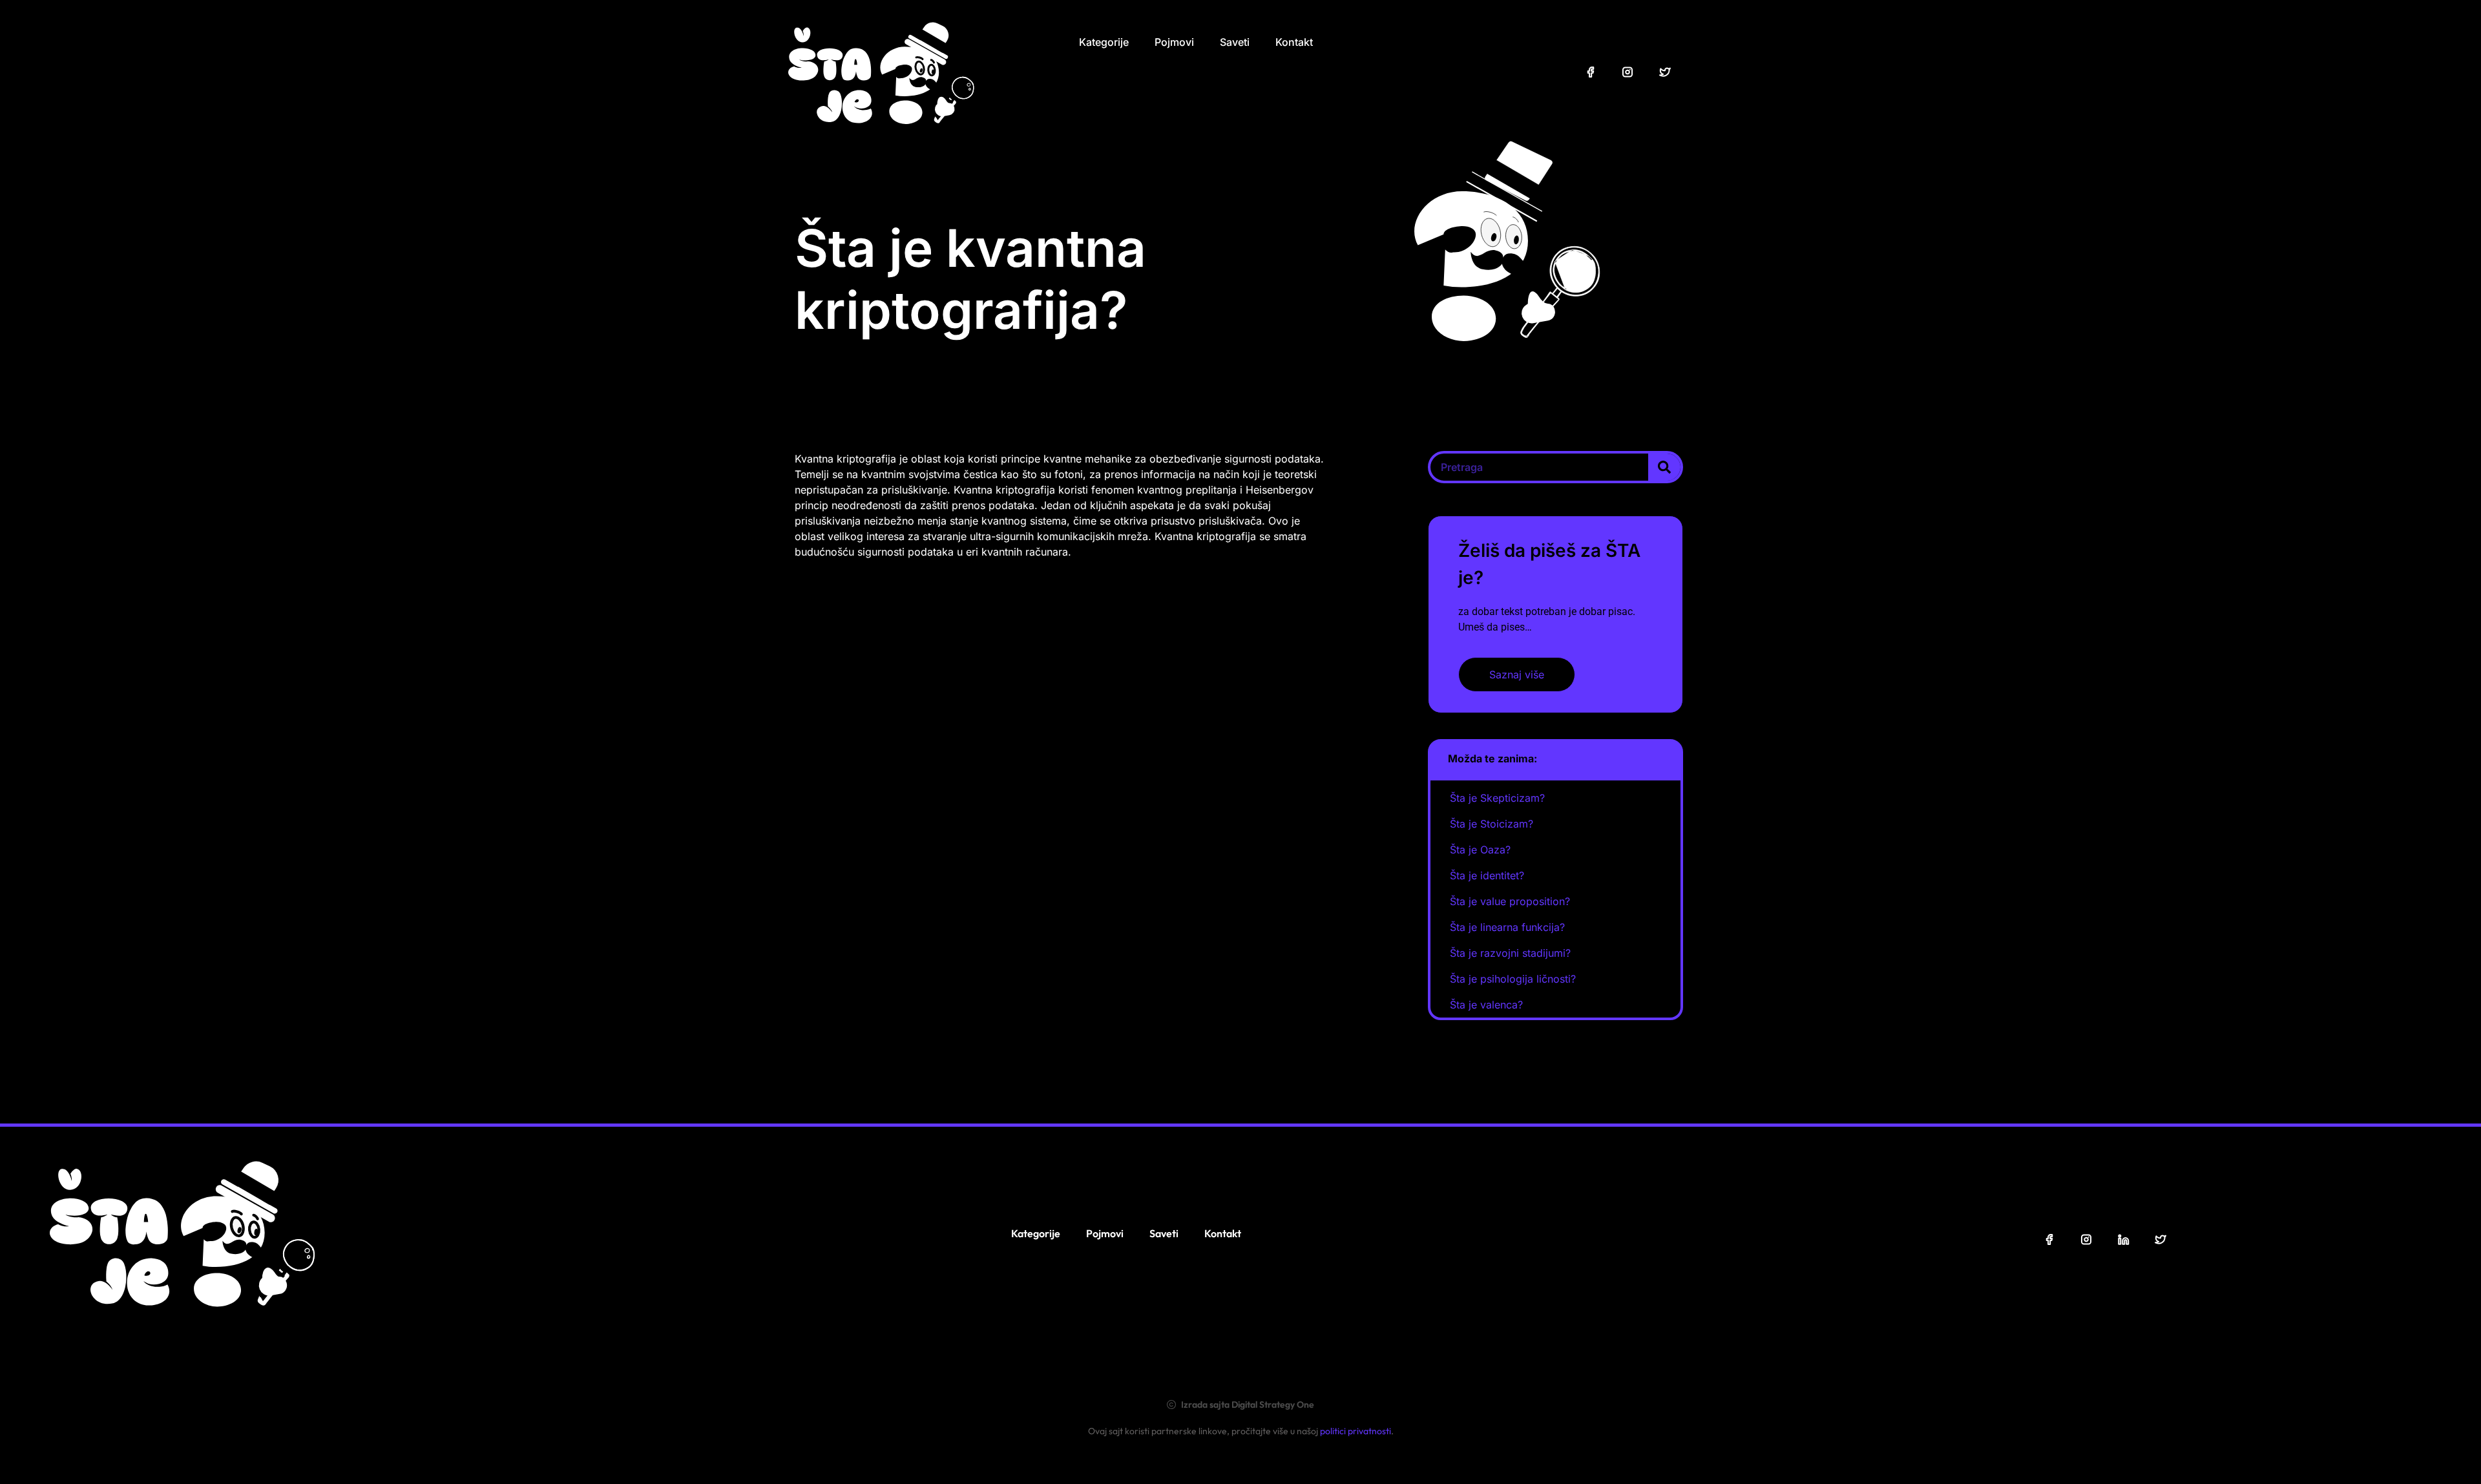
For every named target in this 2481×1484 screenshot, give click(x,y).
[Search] (1664, 467)
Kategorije (1104, 42)
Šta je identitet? (1487, 875)
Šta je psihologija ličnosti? (1513, 979)
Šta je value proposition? (1510, 901)
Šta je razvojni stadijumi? (1510, 953)
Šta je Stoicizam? (1492, 824)
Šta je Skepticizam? (1497, 798)
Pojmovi (1174, 42)
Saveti (1235, 42)
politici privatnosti (1356, 1431)
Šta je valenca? (1486, 1005)
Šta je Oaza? (1480, 850)
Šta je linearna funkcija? (1507, 927)
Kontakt (1294, 42)
